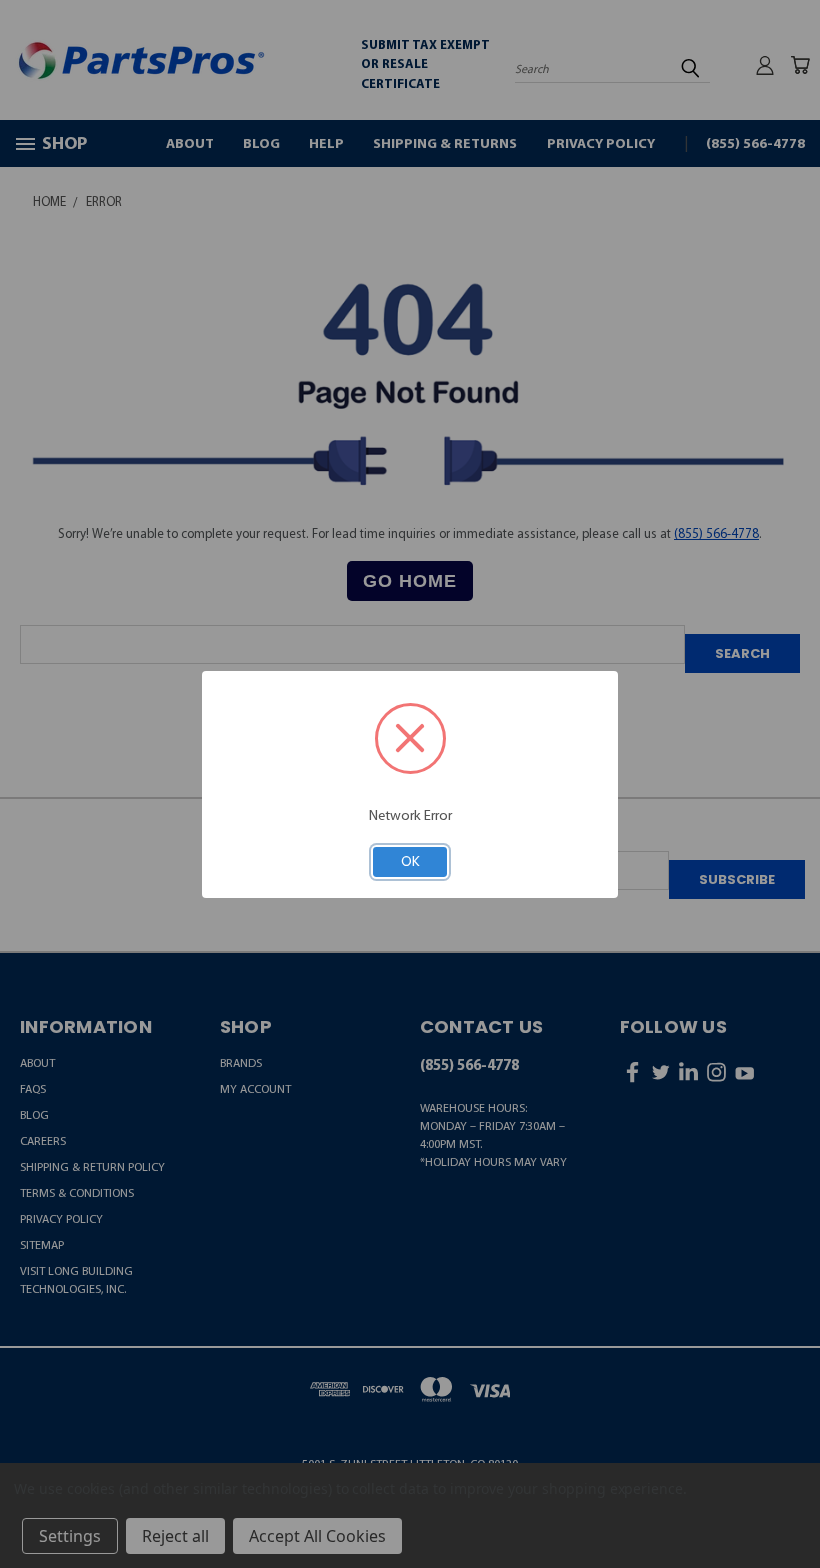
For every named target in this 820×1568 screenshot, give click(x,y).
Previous (788, 1508)
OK (410, 861)
